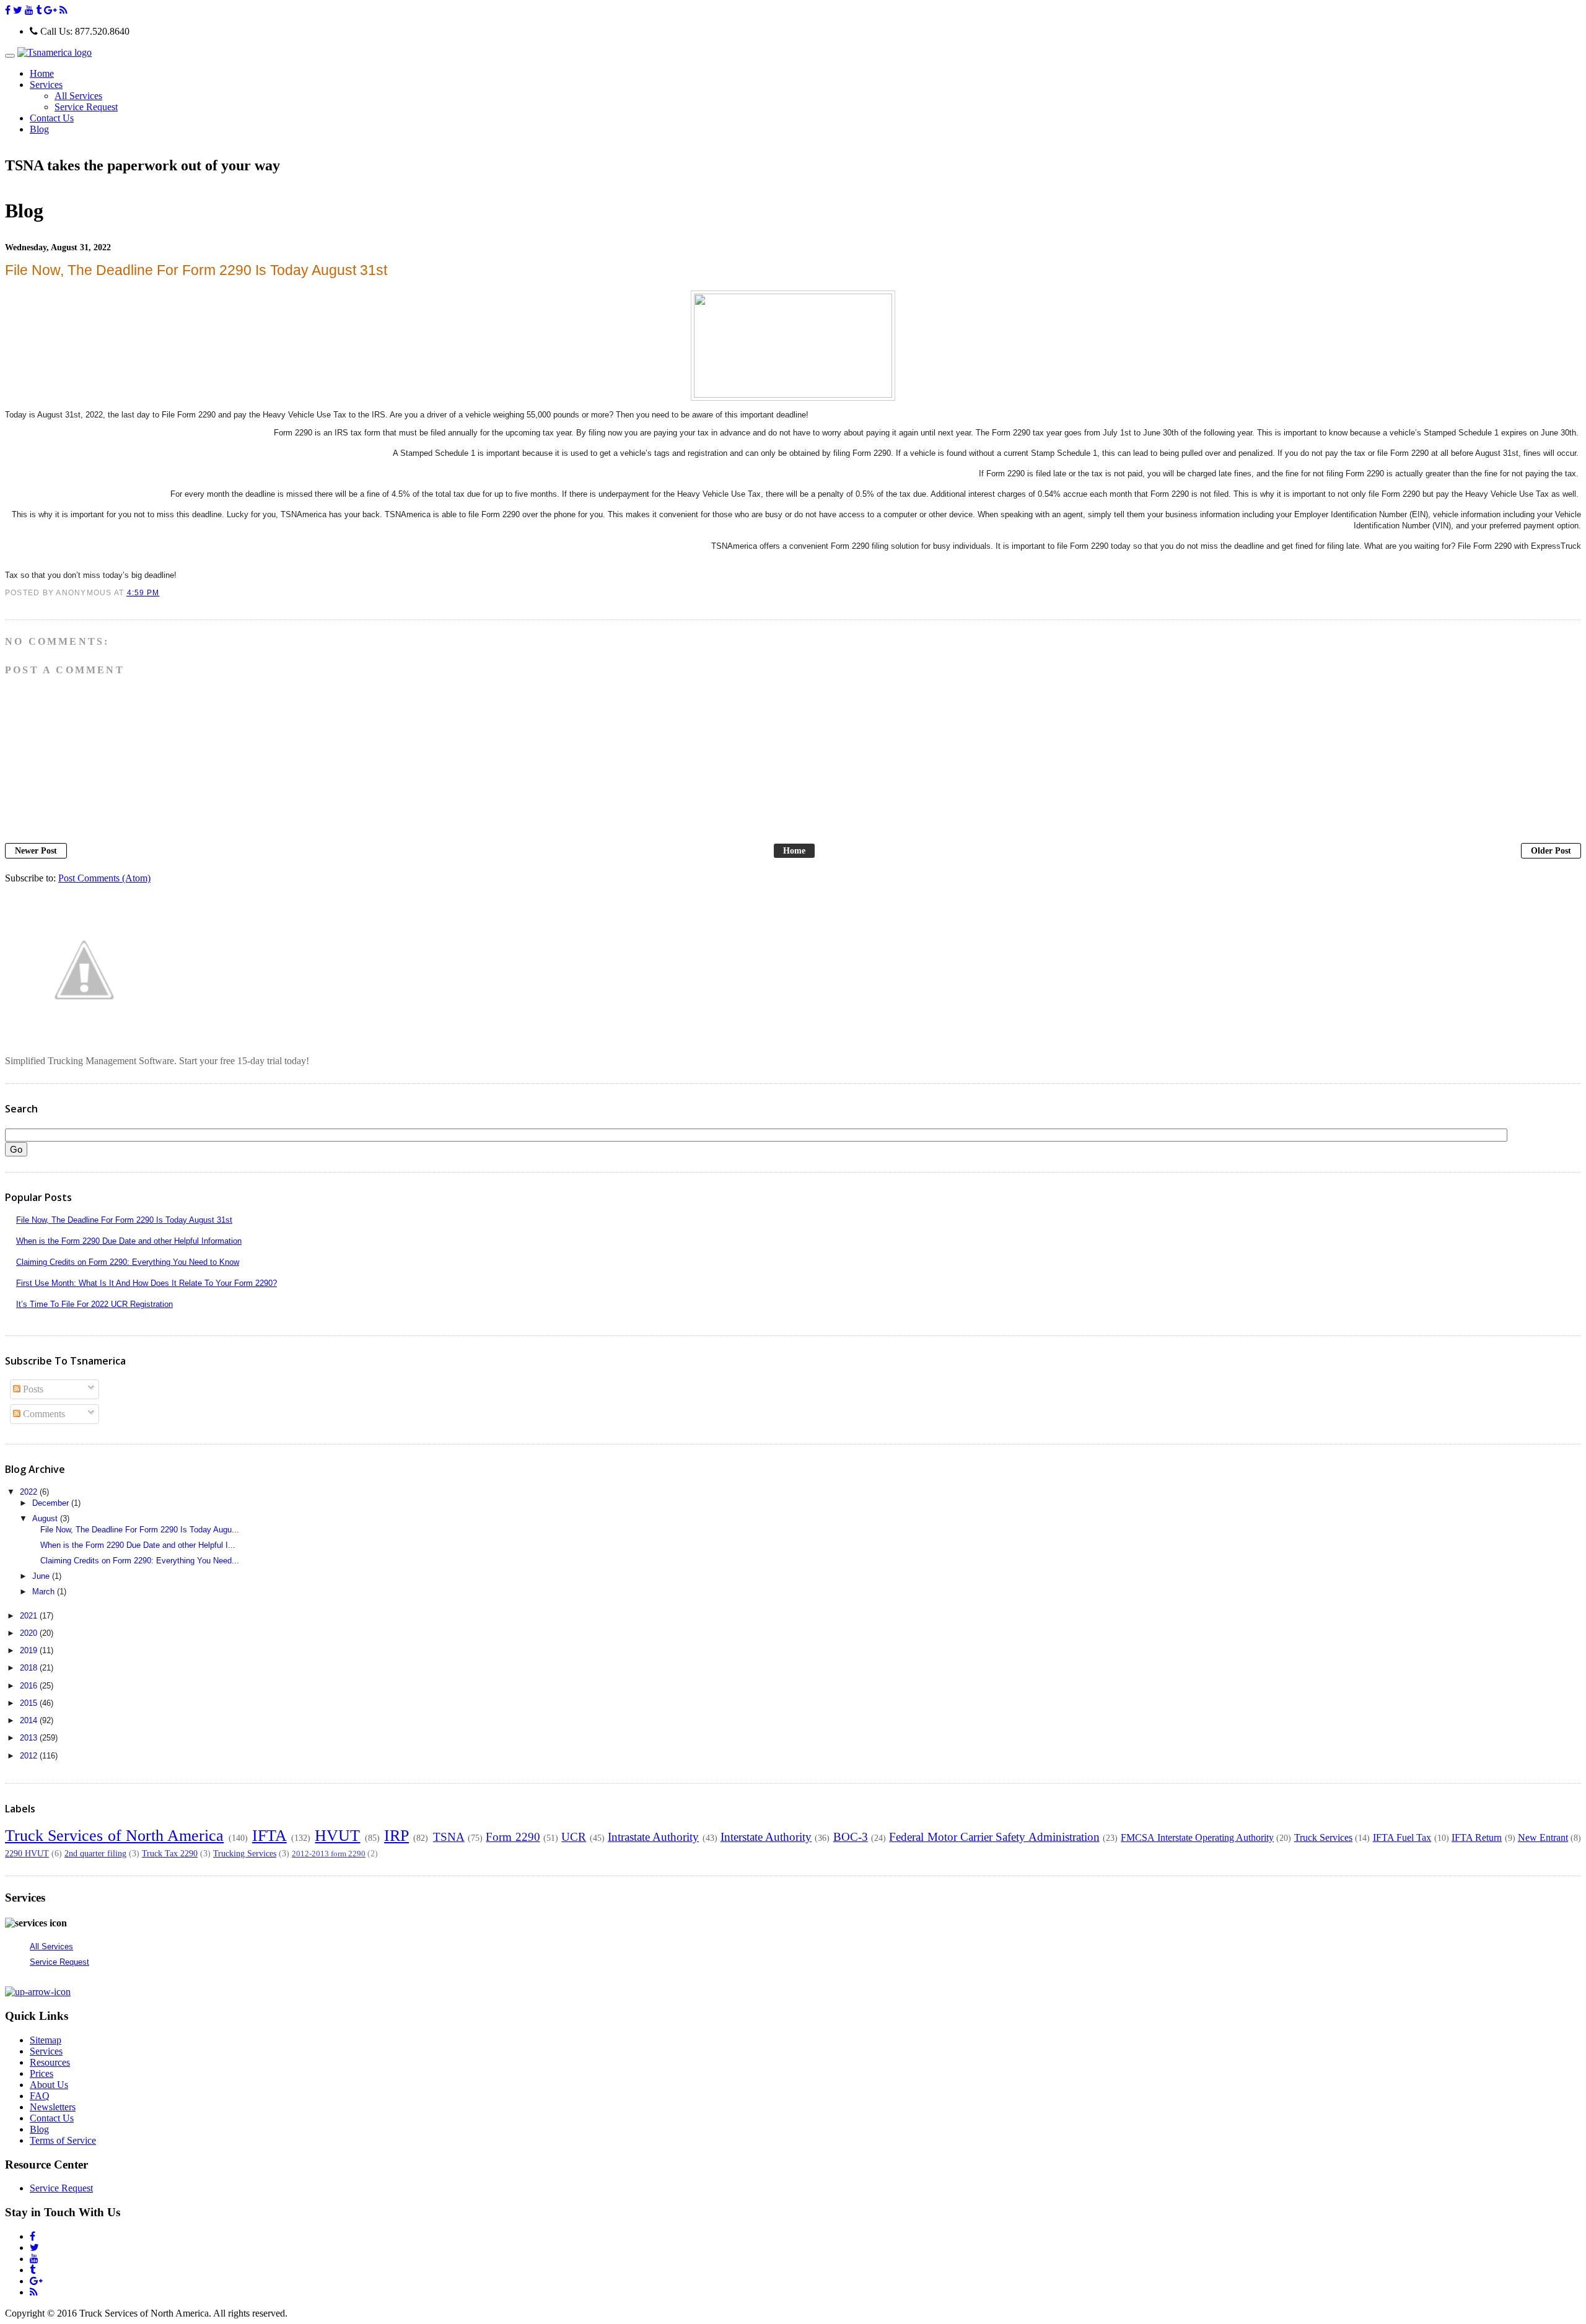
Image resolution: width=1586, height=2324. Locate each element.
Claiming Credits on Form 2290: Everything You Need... (140, 1561)
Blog (39, 129)
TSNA (449, 1837)
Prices (42, 2073)
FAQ (40, 2096)
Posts (32, 1389)
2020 (30, 1633)
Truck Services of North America (114, 1836)
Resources (50, 2062)
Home (42, 73)
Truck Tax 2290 (170, 1853)
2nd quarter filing (95, 1853)
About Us (49, 2085)
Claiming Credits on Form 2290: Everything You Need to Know (128, 1262)
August (46, 1518)
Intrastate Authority (653, 1837)
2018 (30, 1668)
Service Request (86, 107)
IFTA (269, 1836)
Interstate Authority (766, 1837)
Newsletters (53, 2107)
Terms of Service (63, 2140)
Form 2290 (513, 1837)
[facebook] (8, 10)
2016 (30, 1686)
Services (46, 2051)
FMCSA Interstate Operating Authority (1197, 1837)
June (42, 1576)
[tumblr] (39, 10)
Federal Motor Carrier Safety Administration (994, 1837)
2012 (30, 1756)
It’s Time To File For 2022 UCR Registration (94, 1304)
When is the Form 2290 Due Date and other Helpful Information (129, 1241)
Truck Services (1323, 1837)
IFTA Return (1477, 1837)
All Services (78, 96)
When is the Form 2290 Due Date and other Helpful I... (138, 1545)
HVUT (337, 1836)
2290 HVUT (27, 1853)
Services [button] (46, 85)
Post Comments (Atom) (104, 878)
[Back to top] (38, 1992)
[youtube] (29, 10)
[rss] (64, 10)
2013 (30, 1738)
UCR (574, 1837)
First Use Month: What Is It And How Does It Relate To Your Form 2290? (147, 1283)
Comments (43, 1414)
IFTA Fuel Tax (1402, 1837)
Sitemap (46, 2040)
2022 (30, 1492)
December (52, 1503)
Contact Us (52, 118)
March (45, 1592)
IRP (396, 1836)
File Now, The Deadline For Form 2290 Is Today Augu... (140, 1530)
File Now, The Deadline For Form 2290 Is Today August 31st (124, 1220)
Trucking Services (245, 1853)
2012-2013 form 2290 (329, 1854)
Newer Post (36, 851)
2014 (30, 1720)
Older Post (1551, 851)
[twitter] (18, 10)
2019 (30, 1650)
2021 (30, 1616)
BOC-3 (851, 1837)
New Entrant (1543, 1837)
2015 (30, 1703)
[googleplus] (50, 10)
